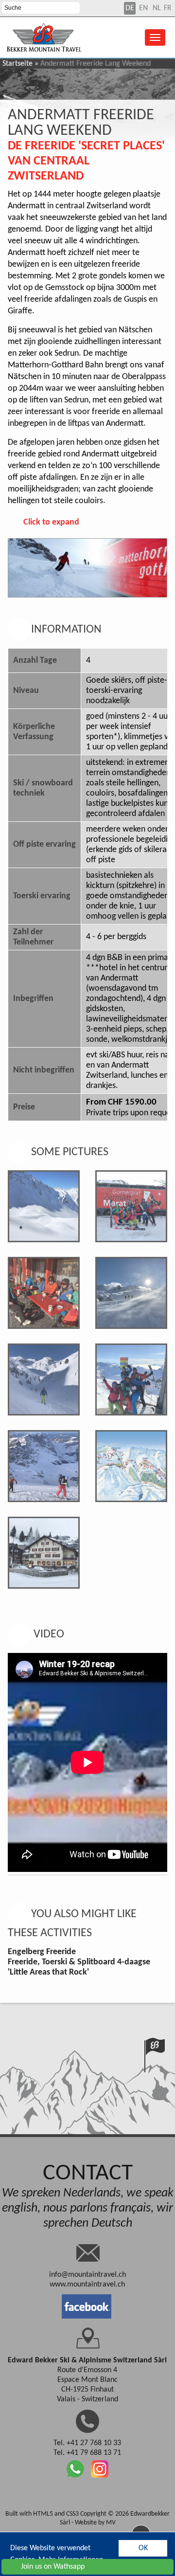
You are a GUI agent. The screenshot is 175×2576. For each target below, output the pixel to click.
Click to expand (51, 522)
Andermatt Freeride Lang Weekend (81, 123)
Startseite (17, 64)
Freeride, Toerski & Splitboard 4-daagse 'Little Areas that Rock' (79, 1967)
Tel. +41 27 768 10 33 (87, 2443)
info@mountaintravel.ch (87, 2275)
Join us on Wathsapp (53, 2567)
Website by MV (95, 2523)
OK (143, 2548)
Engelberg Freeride (42, 1952)
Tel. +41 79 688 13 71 (87, 2453)
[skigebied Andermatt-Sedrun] (131, 1466)
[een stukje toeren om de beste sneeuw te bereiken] (44, 1466)
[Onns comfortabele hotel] (44, 1553)
